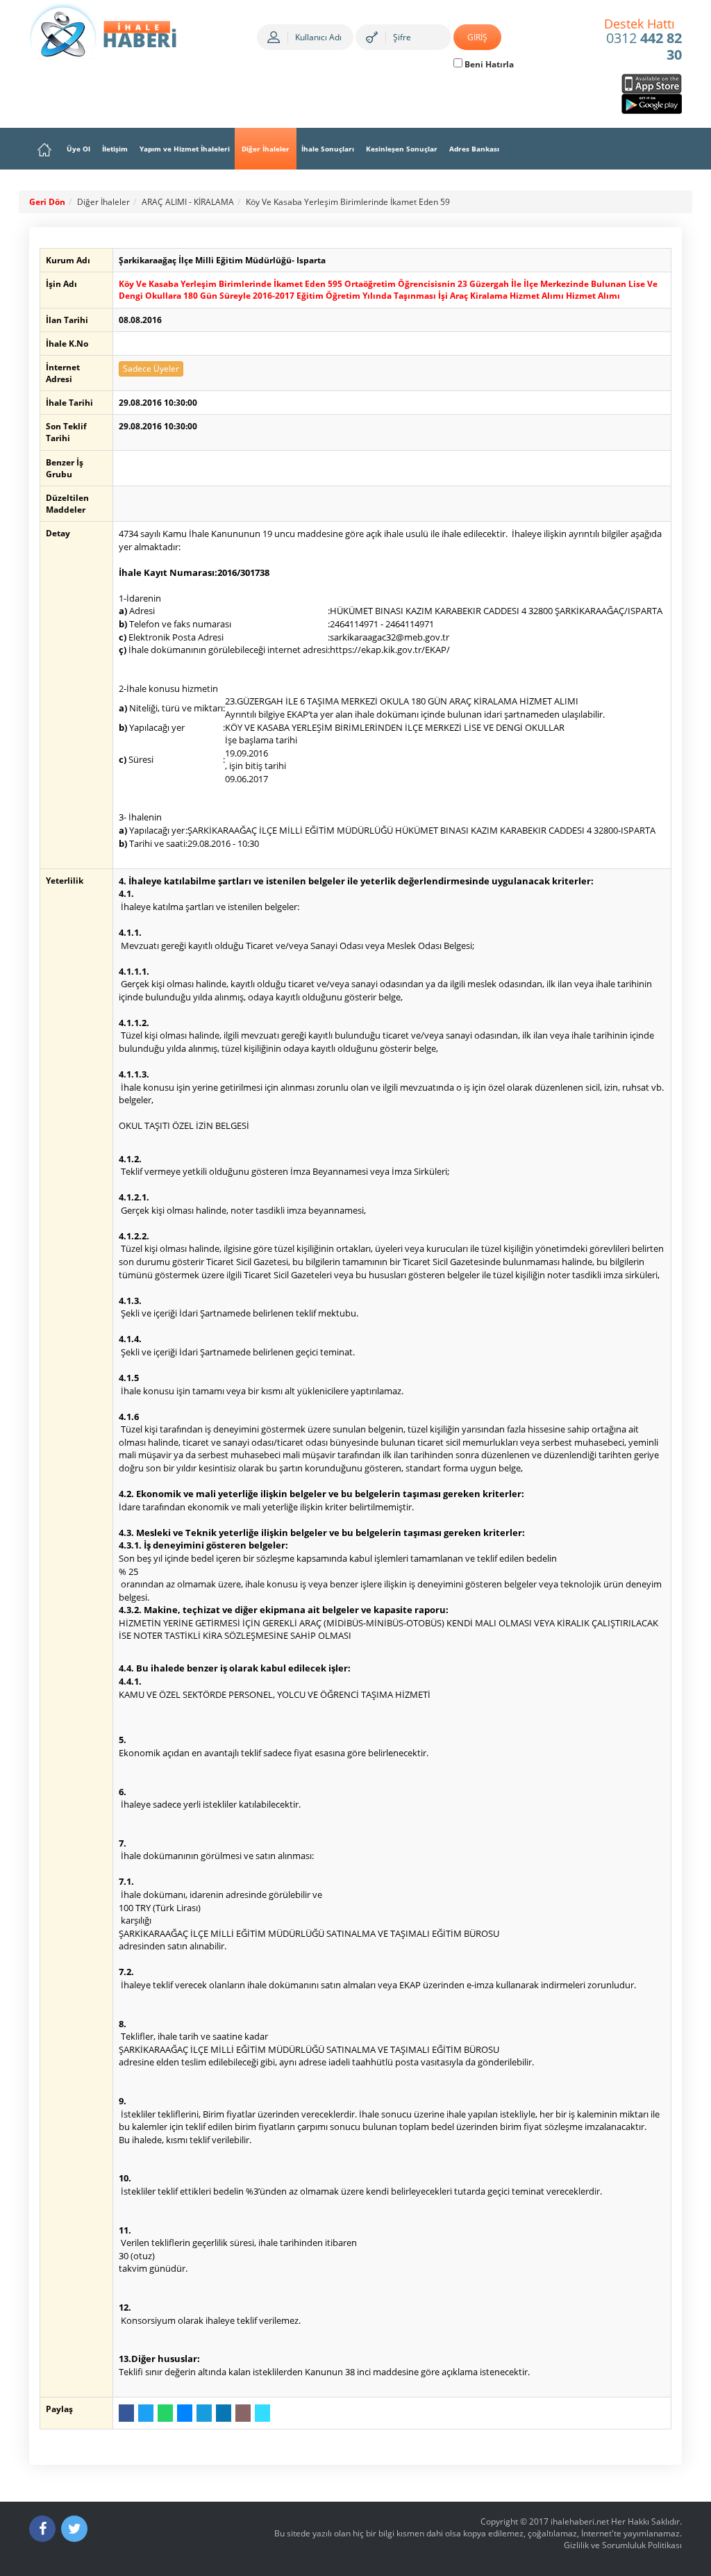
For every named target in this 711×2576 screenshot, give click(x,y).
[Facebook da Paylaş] (126, 2413)
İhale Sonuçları (328, 149)
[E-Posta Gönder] (243, 2413)
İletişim (115, 149)
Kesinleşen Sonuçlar (402, 149)
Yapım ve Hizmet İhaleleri (185, 149)
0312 (643, 40)
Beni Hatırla (488, 64)
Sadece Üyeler (151, 369)
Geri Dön (47, 202)
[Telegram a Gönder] (204, 2413)
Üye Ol (78, 149)
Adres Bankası (474, 149)
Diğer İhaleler (266, 149)
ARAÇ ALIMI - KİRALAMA (188, 202)
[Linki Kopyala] (262, 2413)
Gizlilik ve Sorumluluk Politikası (623, 2545)
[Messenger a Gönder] (185, 2413)
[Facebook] (42, 2529)
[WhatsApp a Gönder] (165, 2413)
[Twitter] (74, 2529)
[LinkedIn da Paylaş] (224, 2413)
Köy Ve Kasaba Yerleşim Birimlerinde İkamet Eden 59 (348, 202)
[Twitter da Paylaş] (146, 2413)
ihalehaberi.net (580, 2521)
